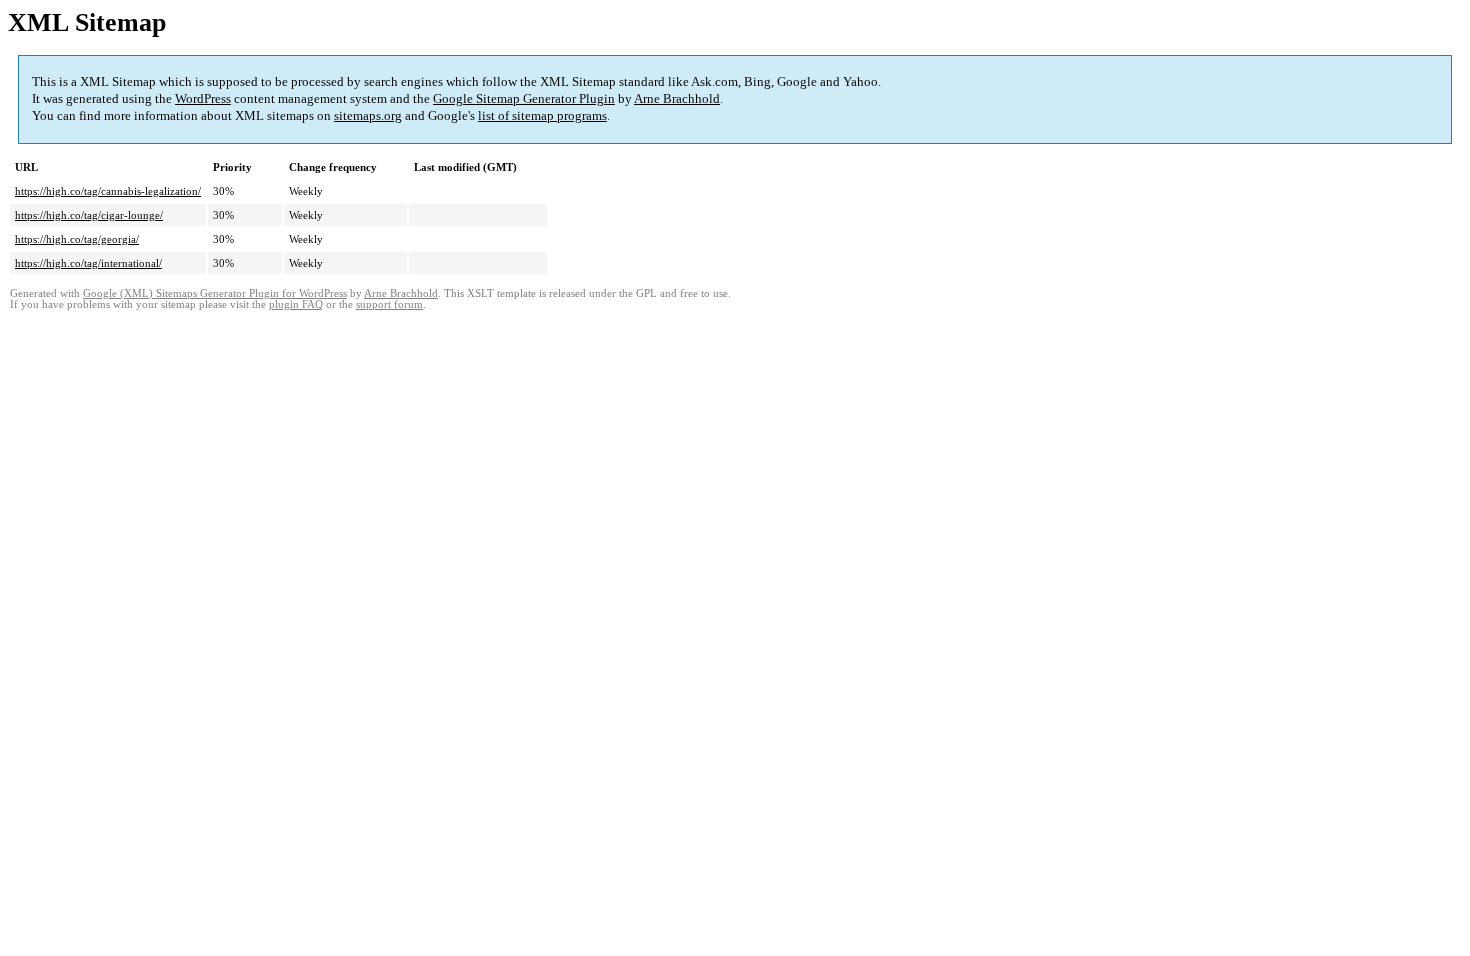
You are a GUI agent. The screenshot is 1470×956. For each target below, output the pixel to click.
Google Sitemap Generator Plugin (524, 98)
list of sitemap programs (542, 115)
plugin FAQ (296, 304)
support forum (389, 304)
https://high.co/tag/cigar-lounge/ (89, 215)
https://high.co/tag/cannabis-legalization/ (108, 191)
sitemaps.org (368, 115)
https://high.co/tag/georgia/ (77, 239)
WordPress (203, 98)
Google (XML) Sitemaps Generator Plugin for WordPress (215, 293)
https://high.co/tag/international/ (88, 263)
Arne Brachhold (677, 98)
